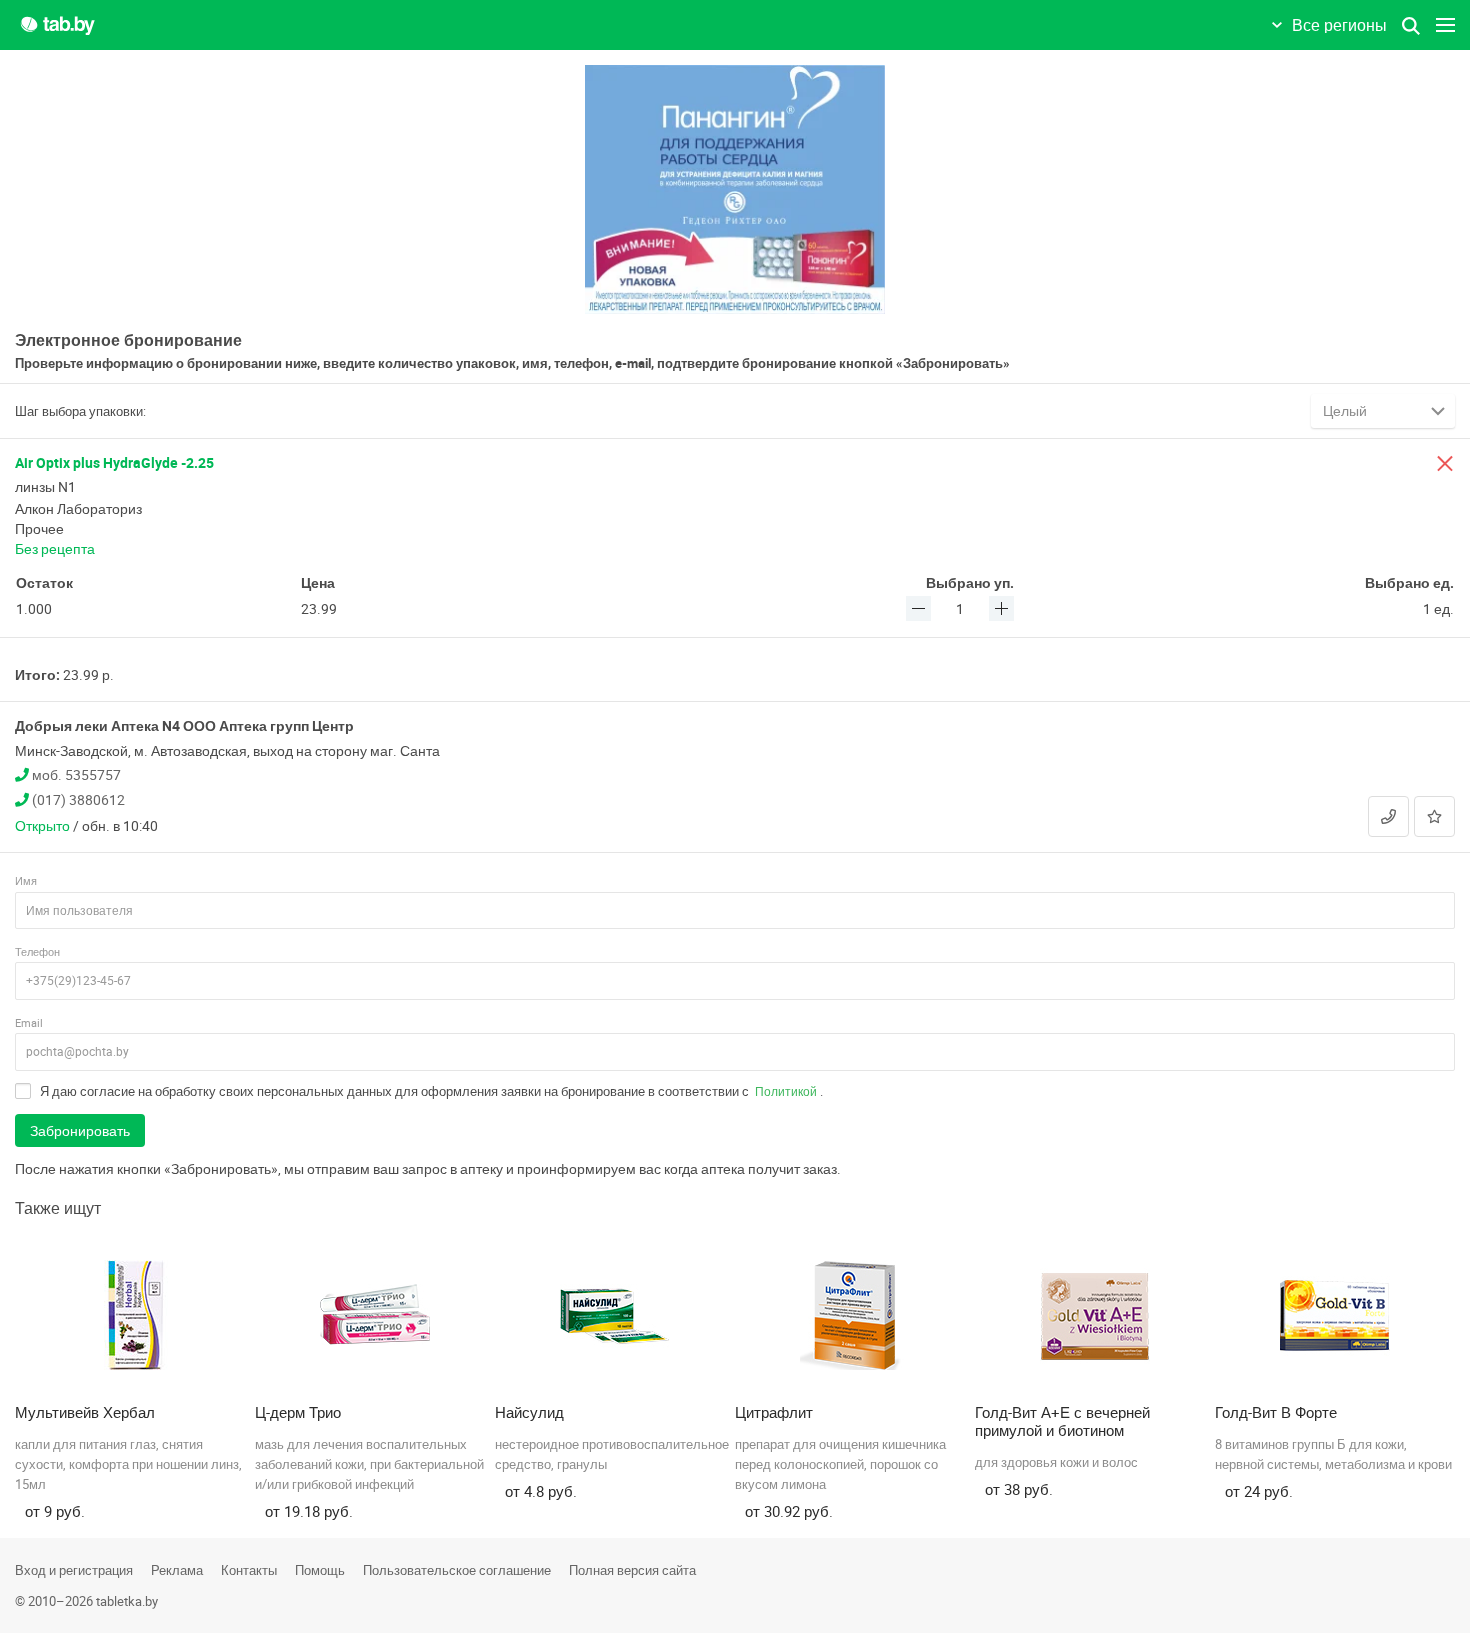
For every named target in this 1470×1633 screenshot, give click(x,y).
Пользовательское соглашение (457, 1570)
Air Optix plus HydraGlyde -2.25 (114, 462)
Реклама (177, 1570)
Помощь (320, 1570)
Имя (26, 880)
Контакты (249, 1570)
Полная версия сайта (632, 1570)
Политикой (786, 1091)
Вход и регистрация (74, 1570)
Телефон (37, 951)
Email (29, 1022)
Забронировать (80, 1130)
